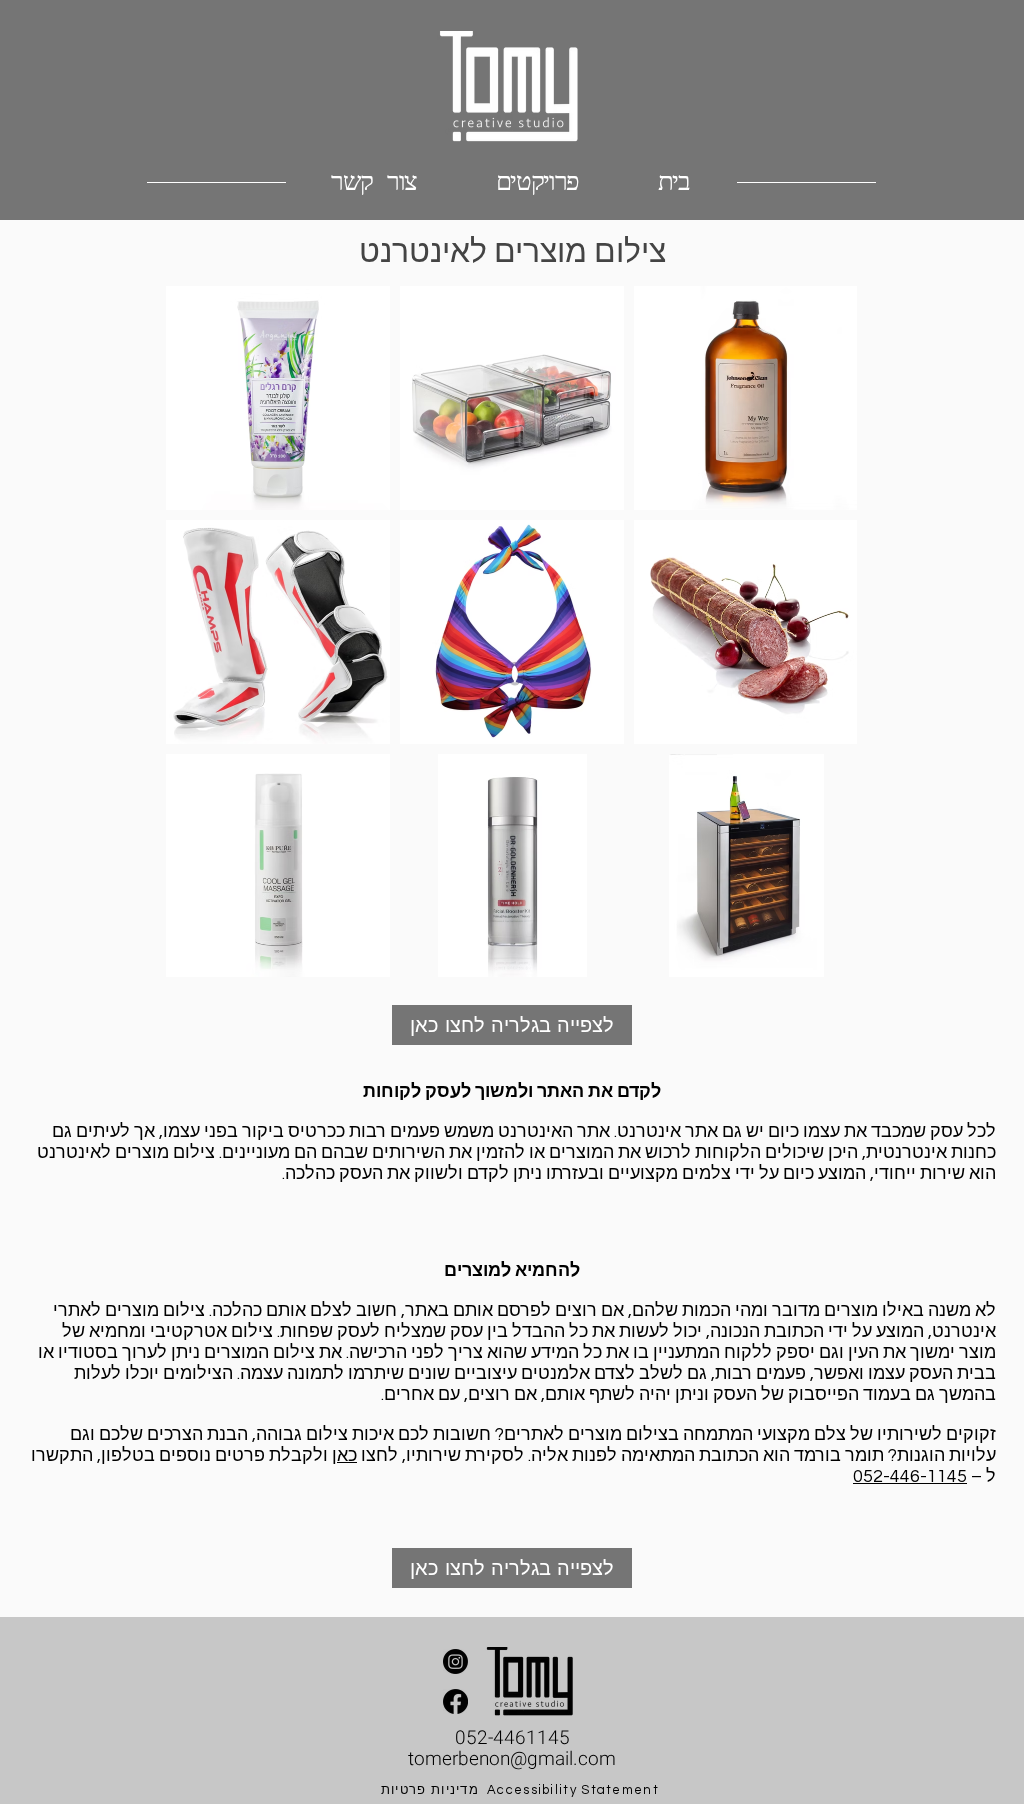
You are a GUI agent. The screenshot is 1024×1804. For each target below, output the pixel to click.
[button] (537, 182)
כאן (344, 1455)
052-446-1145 (910, 1476)
